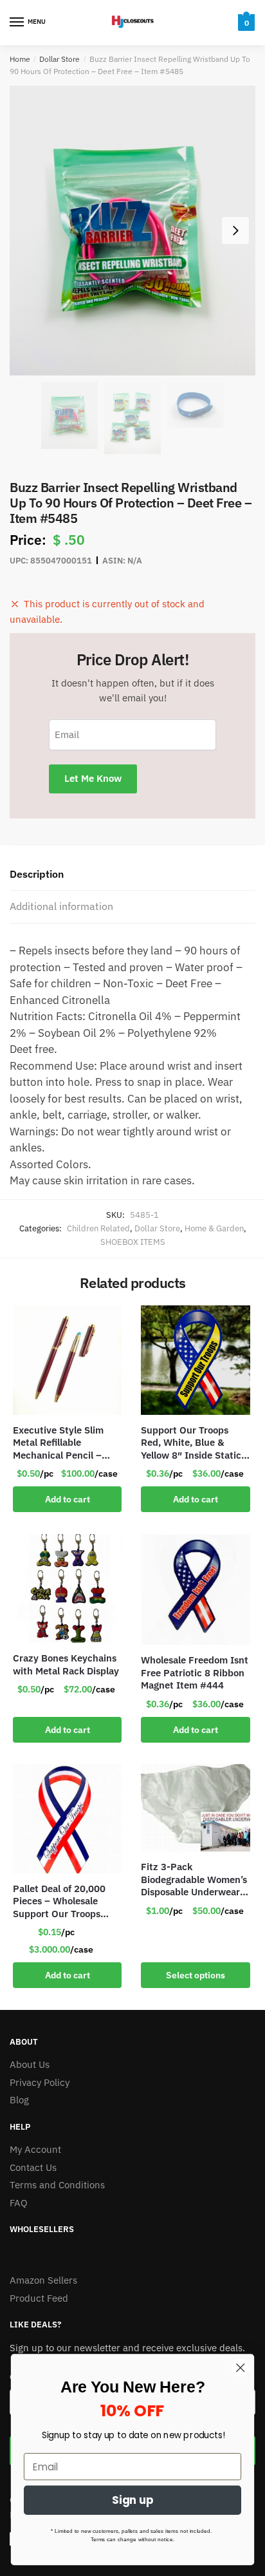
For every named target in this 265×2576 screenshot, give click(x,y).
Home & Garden (214, 1228)
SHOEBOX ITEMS (133, 1242)
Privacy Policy (40, 2082)
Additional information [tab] (61, 906)
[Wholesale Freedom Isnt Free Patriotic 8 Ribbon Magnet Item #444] (195, 1589)
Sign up (133, 2501)
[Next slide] (235, 231)
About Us (30, 2064)
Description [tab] (37, 874)
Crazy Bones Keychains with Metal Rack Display (66, 1664)
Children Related (98, 1228)
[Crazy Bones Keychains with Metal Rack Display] (67, 1588)
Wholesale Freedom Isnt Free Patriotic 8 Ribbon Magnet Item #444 (195, 1672)
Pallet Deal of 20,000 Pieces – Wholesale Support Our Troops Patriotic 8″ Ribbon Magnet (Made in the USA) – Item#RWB (59, 1901)
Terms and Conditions (57, 2185)
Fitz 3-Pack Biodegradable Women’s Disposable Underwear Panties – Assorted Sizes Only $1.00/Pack (194, 1880)
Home (20, 59)
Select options (196, 1975)
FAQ (19, 2203)
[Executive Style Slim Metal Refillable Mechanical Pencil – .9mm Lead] (67, 1360)
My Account (35, 2149)
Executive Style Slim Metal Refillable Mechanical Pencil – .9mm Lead (58, 1443)
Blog (19, 2100)
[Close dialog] (240, 2368)
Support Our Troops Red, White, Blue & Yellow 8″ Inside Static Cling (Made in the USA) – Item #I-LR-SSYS (193, 1443)
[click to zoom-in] (132, 231)
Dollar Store (59, 59)
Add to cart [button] (68, 1499)
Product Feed (39, 2298)
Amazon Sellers (43, 2280)
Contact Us (33, 2167)
